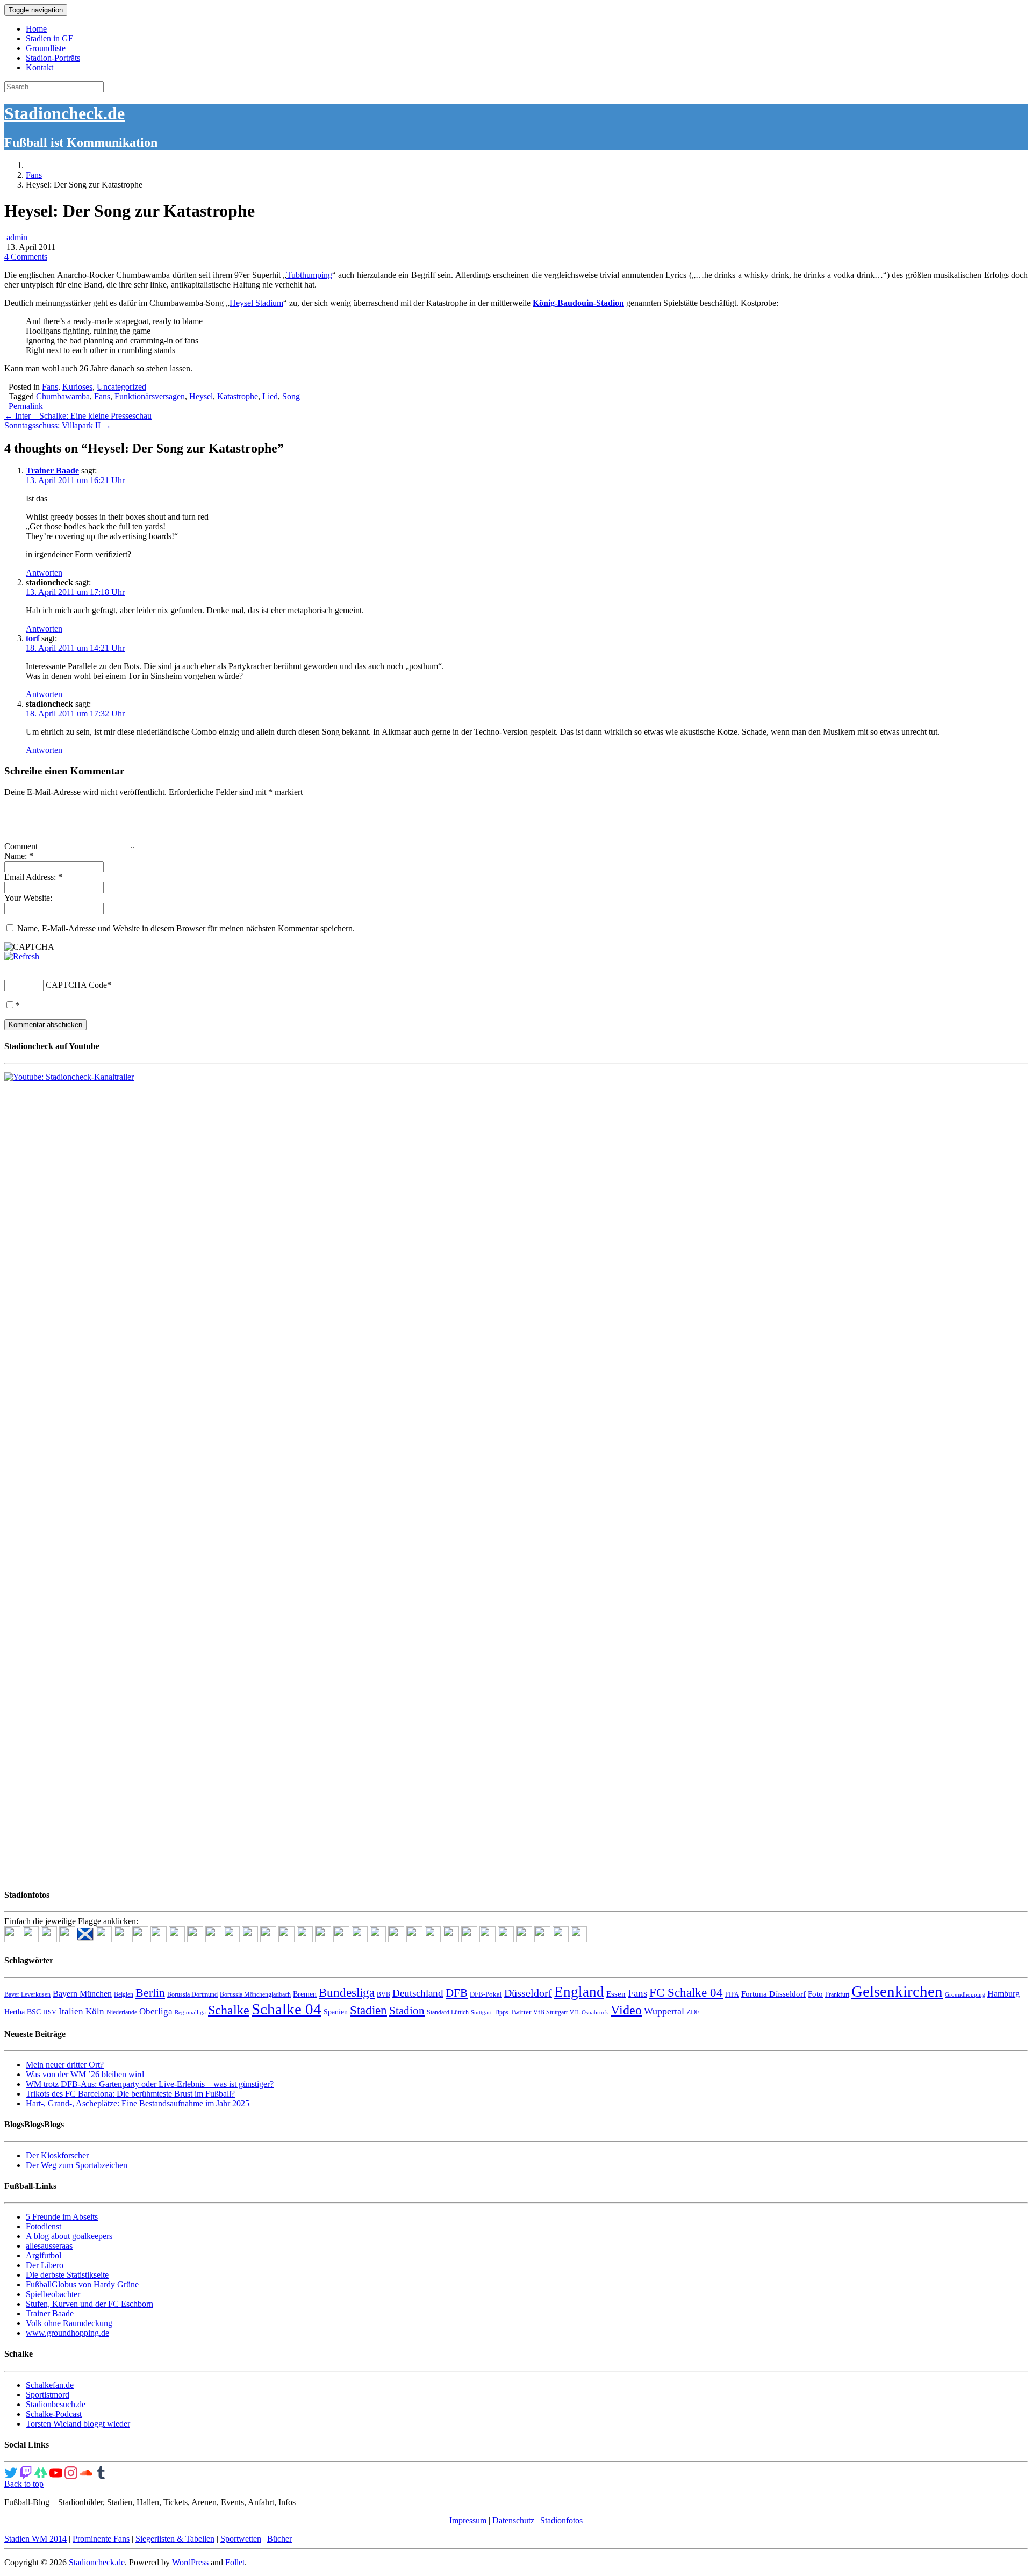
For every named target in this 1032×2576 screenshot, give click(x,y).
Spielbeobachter (53, 2294)
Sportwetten (241, 2539)
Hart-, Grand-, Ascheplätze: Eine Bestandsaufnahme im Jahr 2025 (138, 2103)
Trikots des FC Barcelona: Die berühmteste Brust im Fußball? (130, 2094)
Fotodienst (44, 2226)
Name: (19, 856)
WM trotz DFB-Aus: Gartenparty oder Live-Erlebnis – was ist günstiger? (150, 2084)
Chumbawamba (63, 396)
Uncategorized (121, 387)
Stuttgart (481, 2012)
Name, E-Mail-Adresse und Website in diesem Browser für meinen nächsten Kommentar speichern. (186, 928)
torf (33, 638)
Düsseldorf (528, 1993)
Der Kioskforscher (57, 2155)
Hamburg (1004, 1994)
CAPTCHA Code (76, 985)
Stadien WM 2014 (35, 2539)
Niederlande (122, 2012)
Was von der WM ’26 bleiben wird (85, 2074)
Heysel (201, 396)
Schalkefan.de (50, 2385)
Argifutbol (44, 2255)
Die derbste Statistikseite (67, 2275)
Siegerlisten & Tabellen (175, 2539)
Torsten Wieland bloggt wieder (78, 2424)
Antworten (44, 573)
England (579, 1992)
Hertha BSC (23, 2012)
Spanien (336, 2012)
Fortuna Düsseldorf (773, 1994)
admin (16, 237)
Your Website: (28, 898)
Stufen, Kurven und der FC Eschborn (89, 2304)
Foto (815, 1994)
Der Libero (45, 2265)
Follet (235, 2562)
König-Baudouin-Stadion (578, 303)
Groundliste (46, 48)
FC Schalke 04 (686, 1993)
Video (626, 2010)
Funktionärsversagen (150, 396)
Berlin (150, 1993)
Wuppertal (664, 2011)
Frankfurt (837, 1994)
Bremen (305, 1994)
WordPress (190, 2562)
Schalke (229, 2010)
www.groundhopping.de (67, 2333)
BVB (384, 1994)
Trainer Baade (52, 471)
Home (36, 29)
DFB (457, 1993)
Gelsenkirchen (897, 1991)
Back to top (24, 2484)
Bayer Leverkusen (27, 1994)
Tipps (501, 2012)
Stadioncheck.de (64, 113)
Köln (95, 2011)
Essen (616, 1994)
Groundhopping (965, 1995)
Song (291, 396)
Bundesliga (347, 1992)
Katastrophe (238, 396)
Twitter (521, 2012)
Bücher (279, 2539)
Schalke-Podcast (54, 2414)
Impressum (468, 2520)
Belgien (124, 1994)
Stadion (407, 2011)
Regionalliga (190, 2012)
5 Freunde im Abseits (62, 2217)
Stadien (368, 2010)
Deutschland (418, 1993)
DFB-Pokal (486, 1994)
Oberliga (156, 2011)
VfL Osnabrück (589, 2012)
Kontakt (40, 67)
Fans (34, 175)
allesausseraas (49, 2246)
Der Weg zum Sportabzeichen (77, 2165)
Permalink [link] (26, 406)
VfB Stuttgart (550, 2012)
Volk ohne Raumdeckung (69, 2323)
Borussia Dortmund (192, 1994)
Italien (71, 2011)
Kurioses (77, 387)
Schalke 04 (286, 2009)
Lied (270, 396)
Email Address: (33, 877)
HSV (50, 2012)
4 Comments (26, 257)
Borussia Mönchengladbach (255, 1994)
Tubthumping (309, 275)
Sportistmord (48, 2395)
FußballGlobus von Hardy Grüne (82, 2284)
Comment (21, 846)
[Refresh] (22, 956)
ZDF (693, 2012)
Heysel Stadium (256, 303)
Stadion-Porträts (53, 58)
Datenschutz (513, 2520)
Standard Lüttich (448, 2012)
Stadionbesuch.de (56, 2404)
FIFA (732, 1994)
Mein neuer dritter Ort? (65, 2065)
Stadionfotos (561, 2520)
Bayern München (82, 1994)
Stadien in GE (50, 38)
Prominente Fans (101, 2539)
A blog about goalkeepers (69, 2236)
